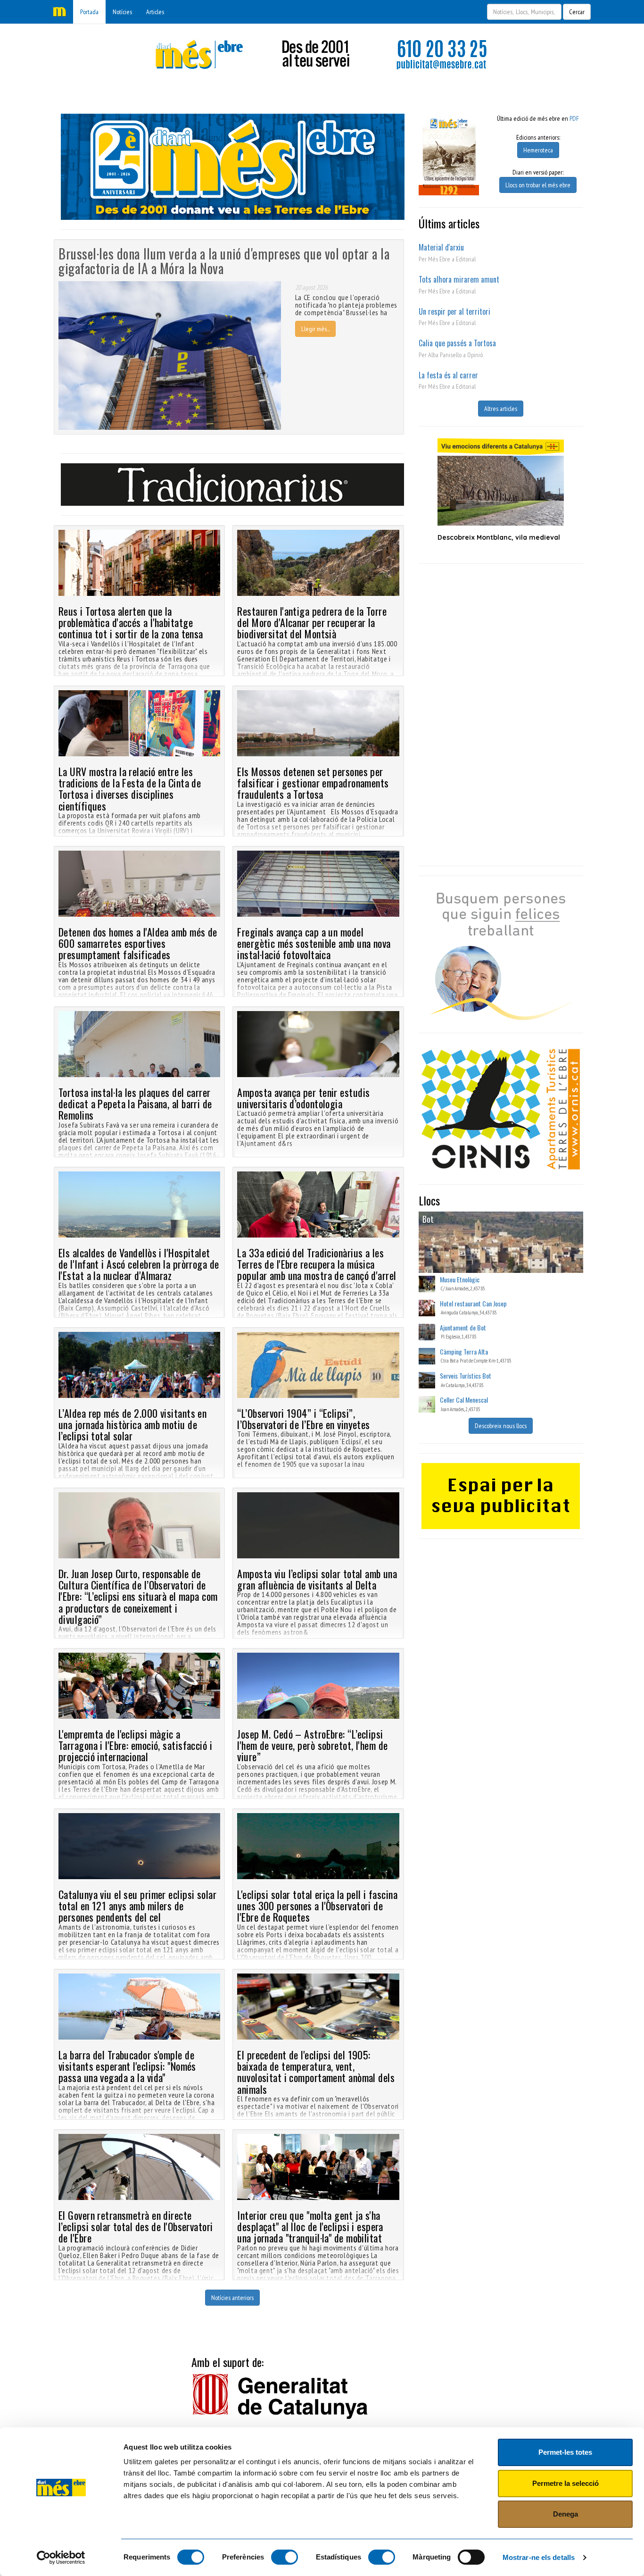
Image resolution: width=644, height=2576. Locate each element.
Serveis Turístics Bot (466, 1376)
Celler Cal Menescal (464, 1400)
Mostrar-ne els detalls (539, 2557)
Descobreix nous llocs (501, 1426)
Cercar (577, 12)
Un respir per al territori (454, 311)
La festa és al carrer (448, 375)
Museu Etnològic (460, 1279)
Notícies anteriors (232, 2298)
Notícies (122, 12)
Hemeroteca (538, 150)
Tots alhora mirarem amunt (459, 279)
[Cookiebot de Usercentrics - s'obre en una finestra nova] (61, 2558)
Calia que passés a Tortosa (457, 343)
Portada (89, 12)
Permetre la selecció (566, 2483)
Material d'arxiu (441, 247)
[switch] (285, 2557)
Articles (155, 12)
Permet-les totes (565, 2452)
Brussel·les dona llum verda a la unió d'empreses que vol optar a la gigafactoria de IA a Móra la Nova (224, 261)
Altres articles (501, 409)
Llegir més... (315, 329)
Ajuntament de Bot (463, 1327)
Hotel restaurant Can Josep (473, 1303)
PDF (574, 118)
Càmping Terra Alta (464, 1351)
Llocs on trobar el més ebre (538, 185)
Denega (566, 2514)
